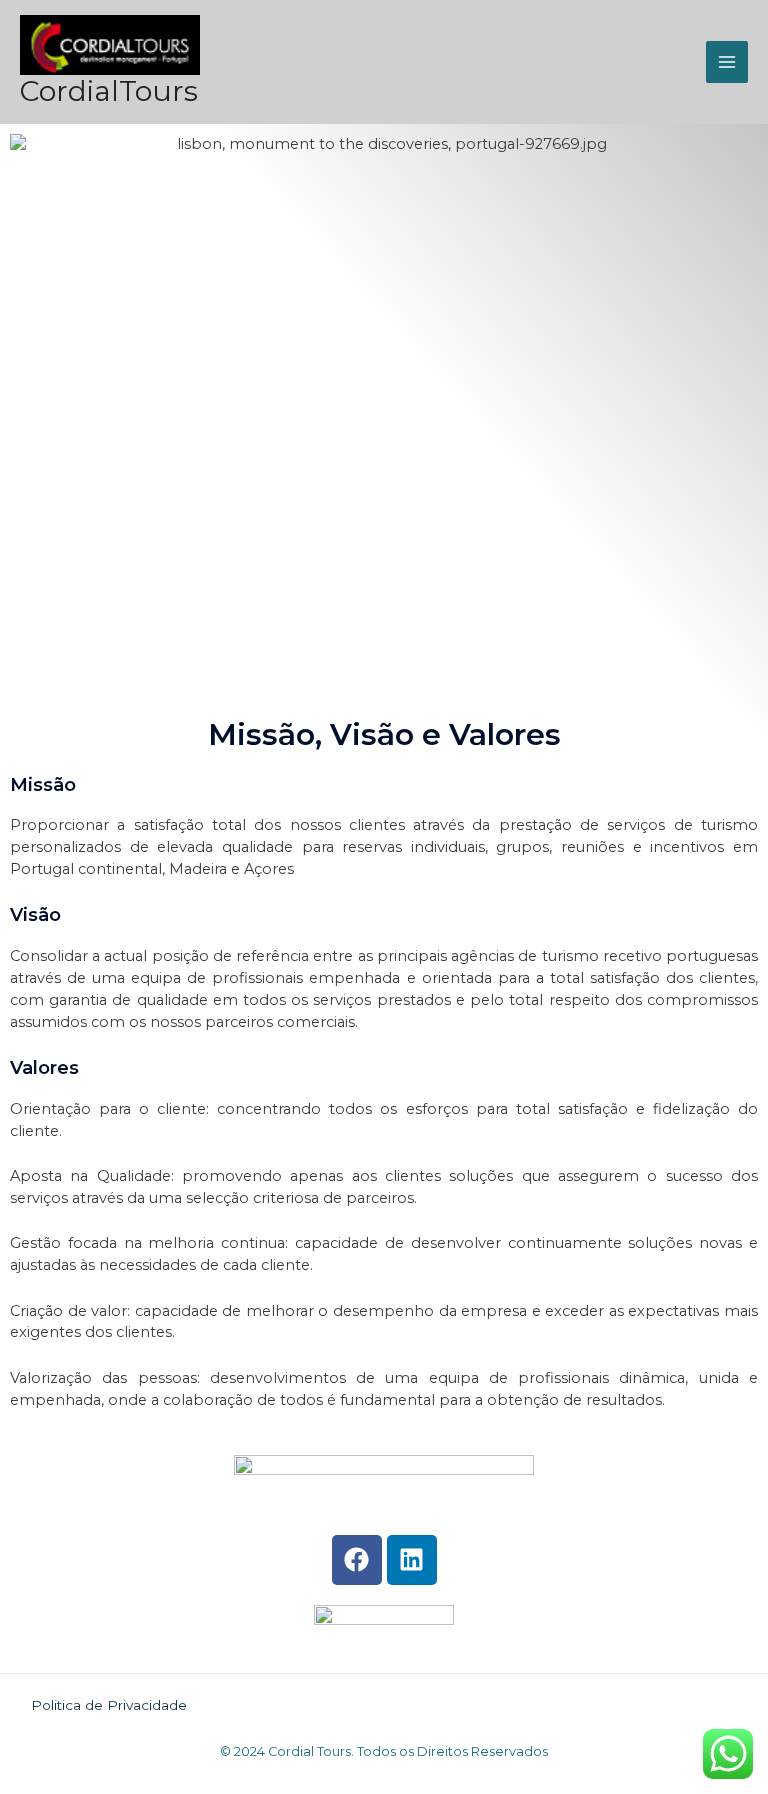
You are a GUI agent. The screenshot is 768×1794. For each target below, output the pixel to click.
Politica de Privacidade (109, 1705)
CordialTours (109, 91)
